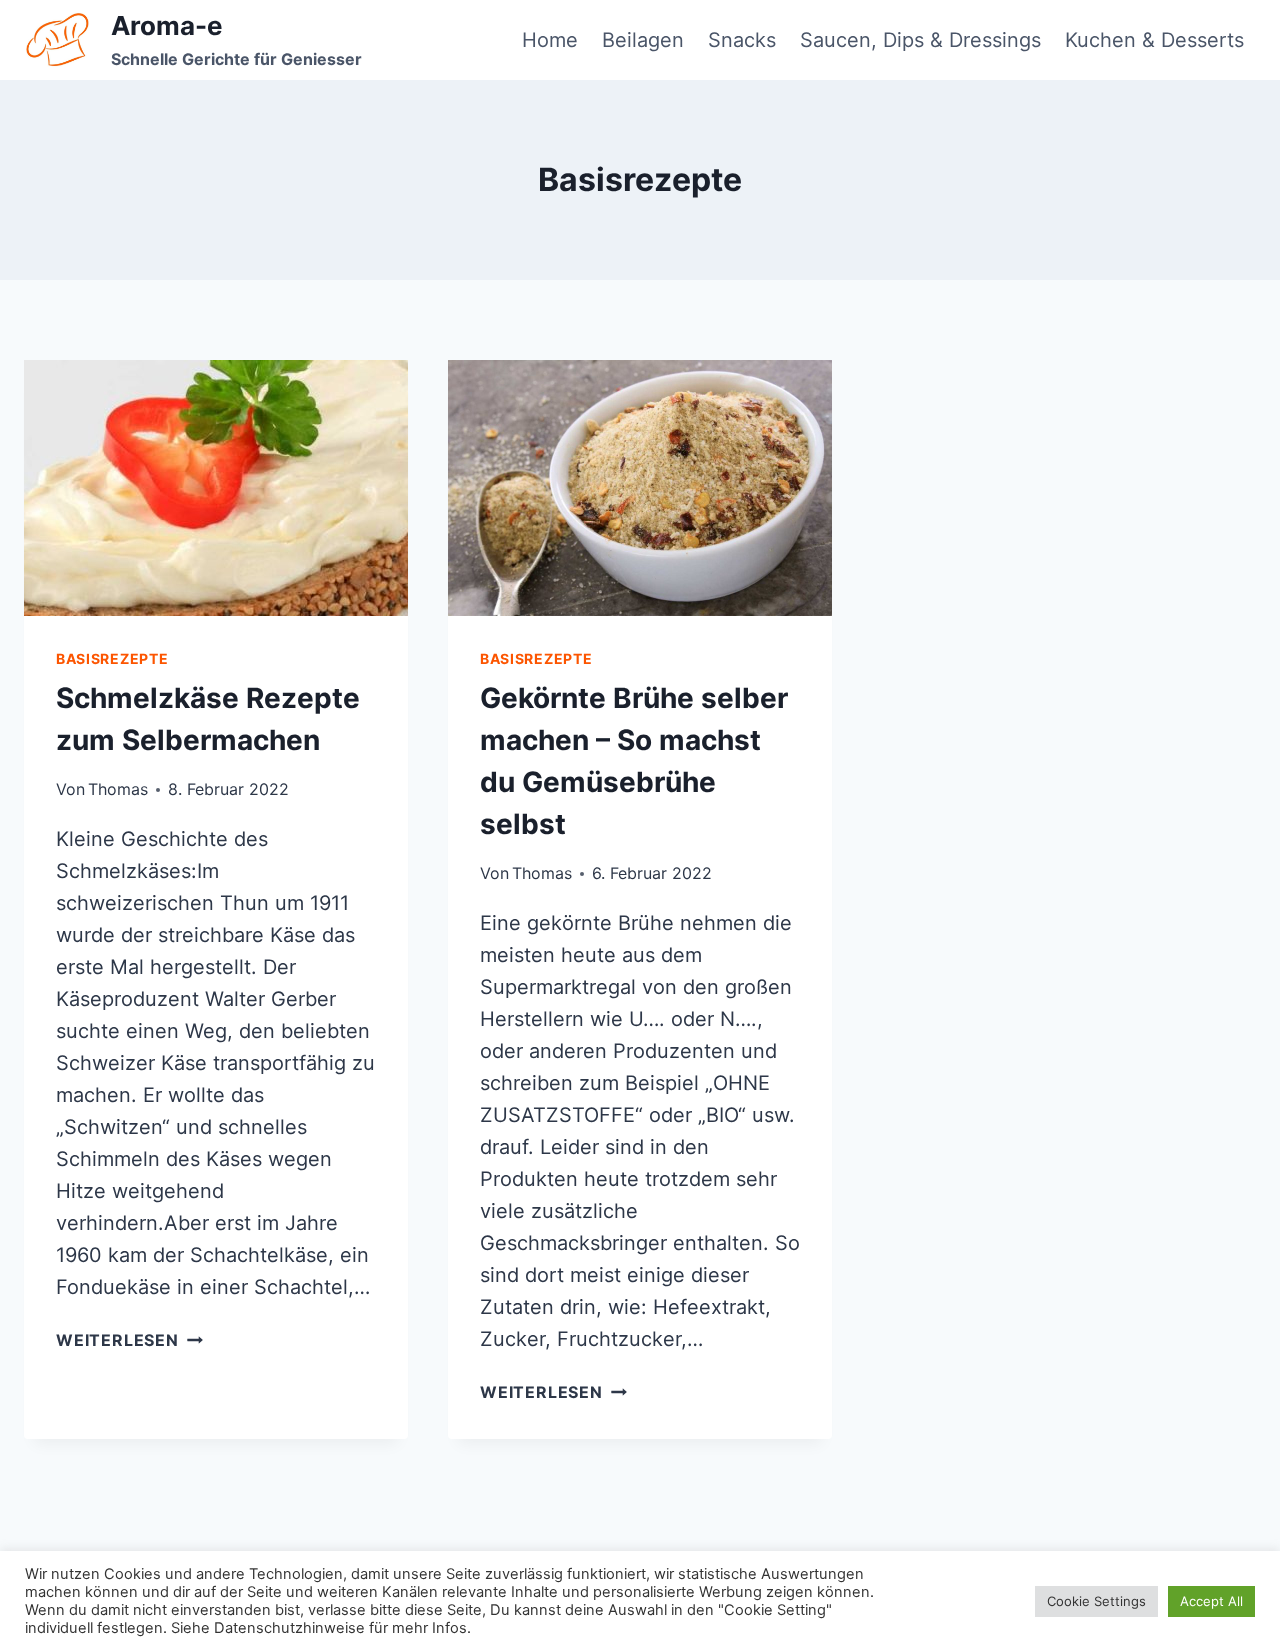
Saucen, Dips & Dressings (920, 40)
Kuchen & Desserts (1154, 40)
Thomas (118, 789)
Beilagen (643, 40)
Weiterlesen (129, 1340)
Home (550, 40)
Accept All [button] (1211, 1601)
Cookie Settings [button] (1096, 1601)
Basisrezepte (112, 658)
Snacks (742, 40)
